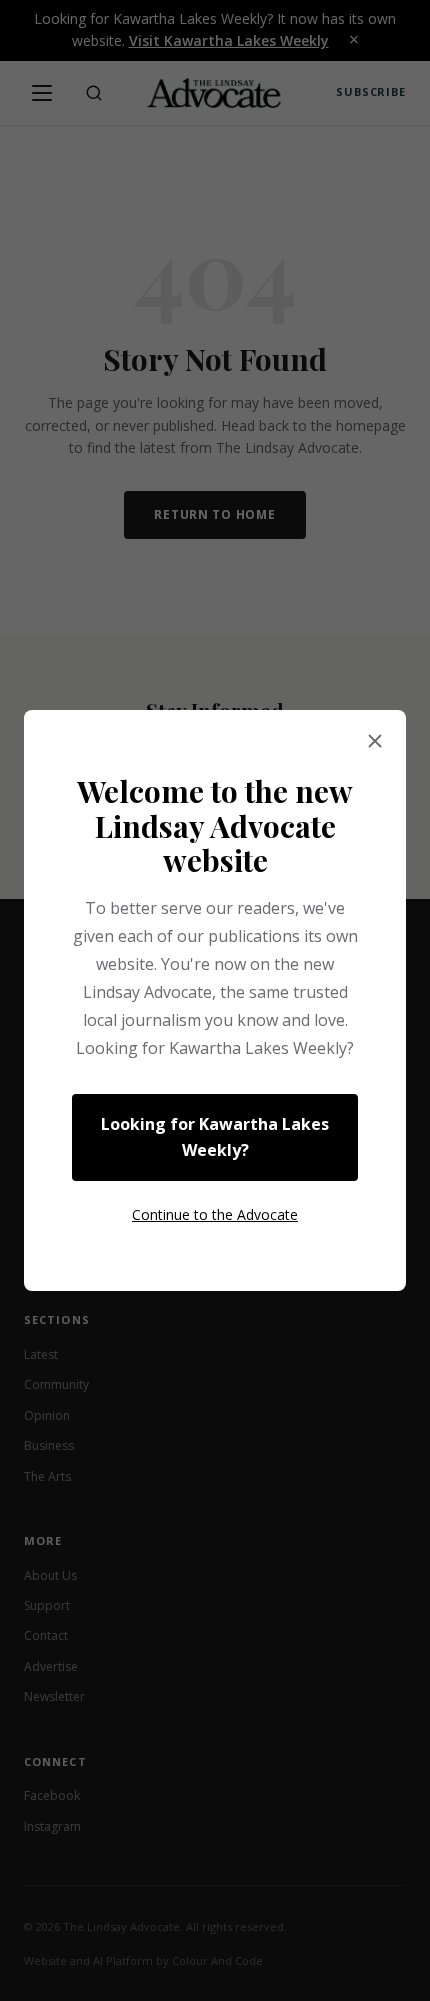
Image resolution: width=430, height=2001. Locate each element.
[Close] (375, 742)
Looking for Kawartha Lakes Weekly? (215, 1137)
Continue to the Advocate (215, 1214)
